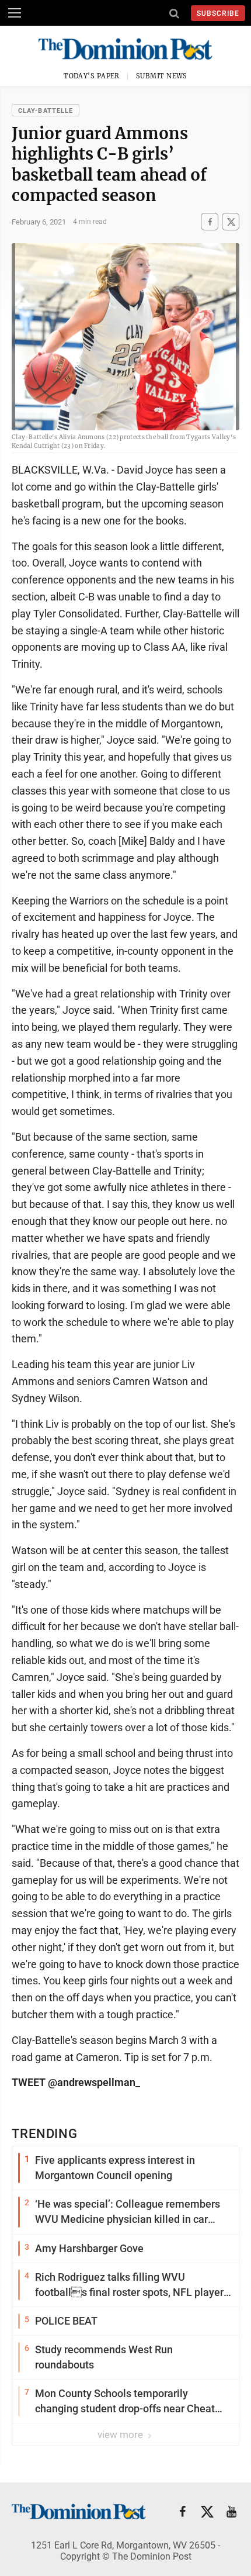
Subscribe (218, 13)
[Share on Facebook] (210, 222)
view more (121, 2435)
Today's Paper (92, 76)
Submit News (162, 76)
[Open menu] (15, 13)
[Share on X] (231, 222)
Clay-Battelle (46, 111)
